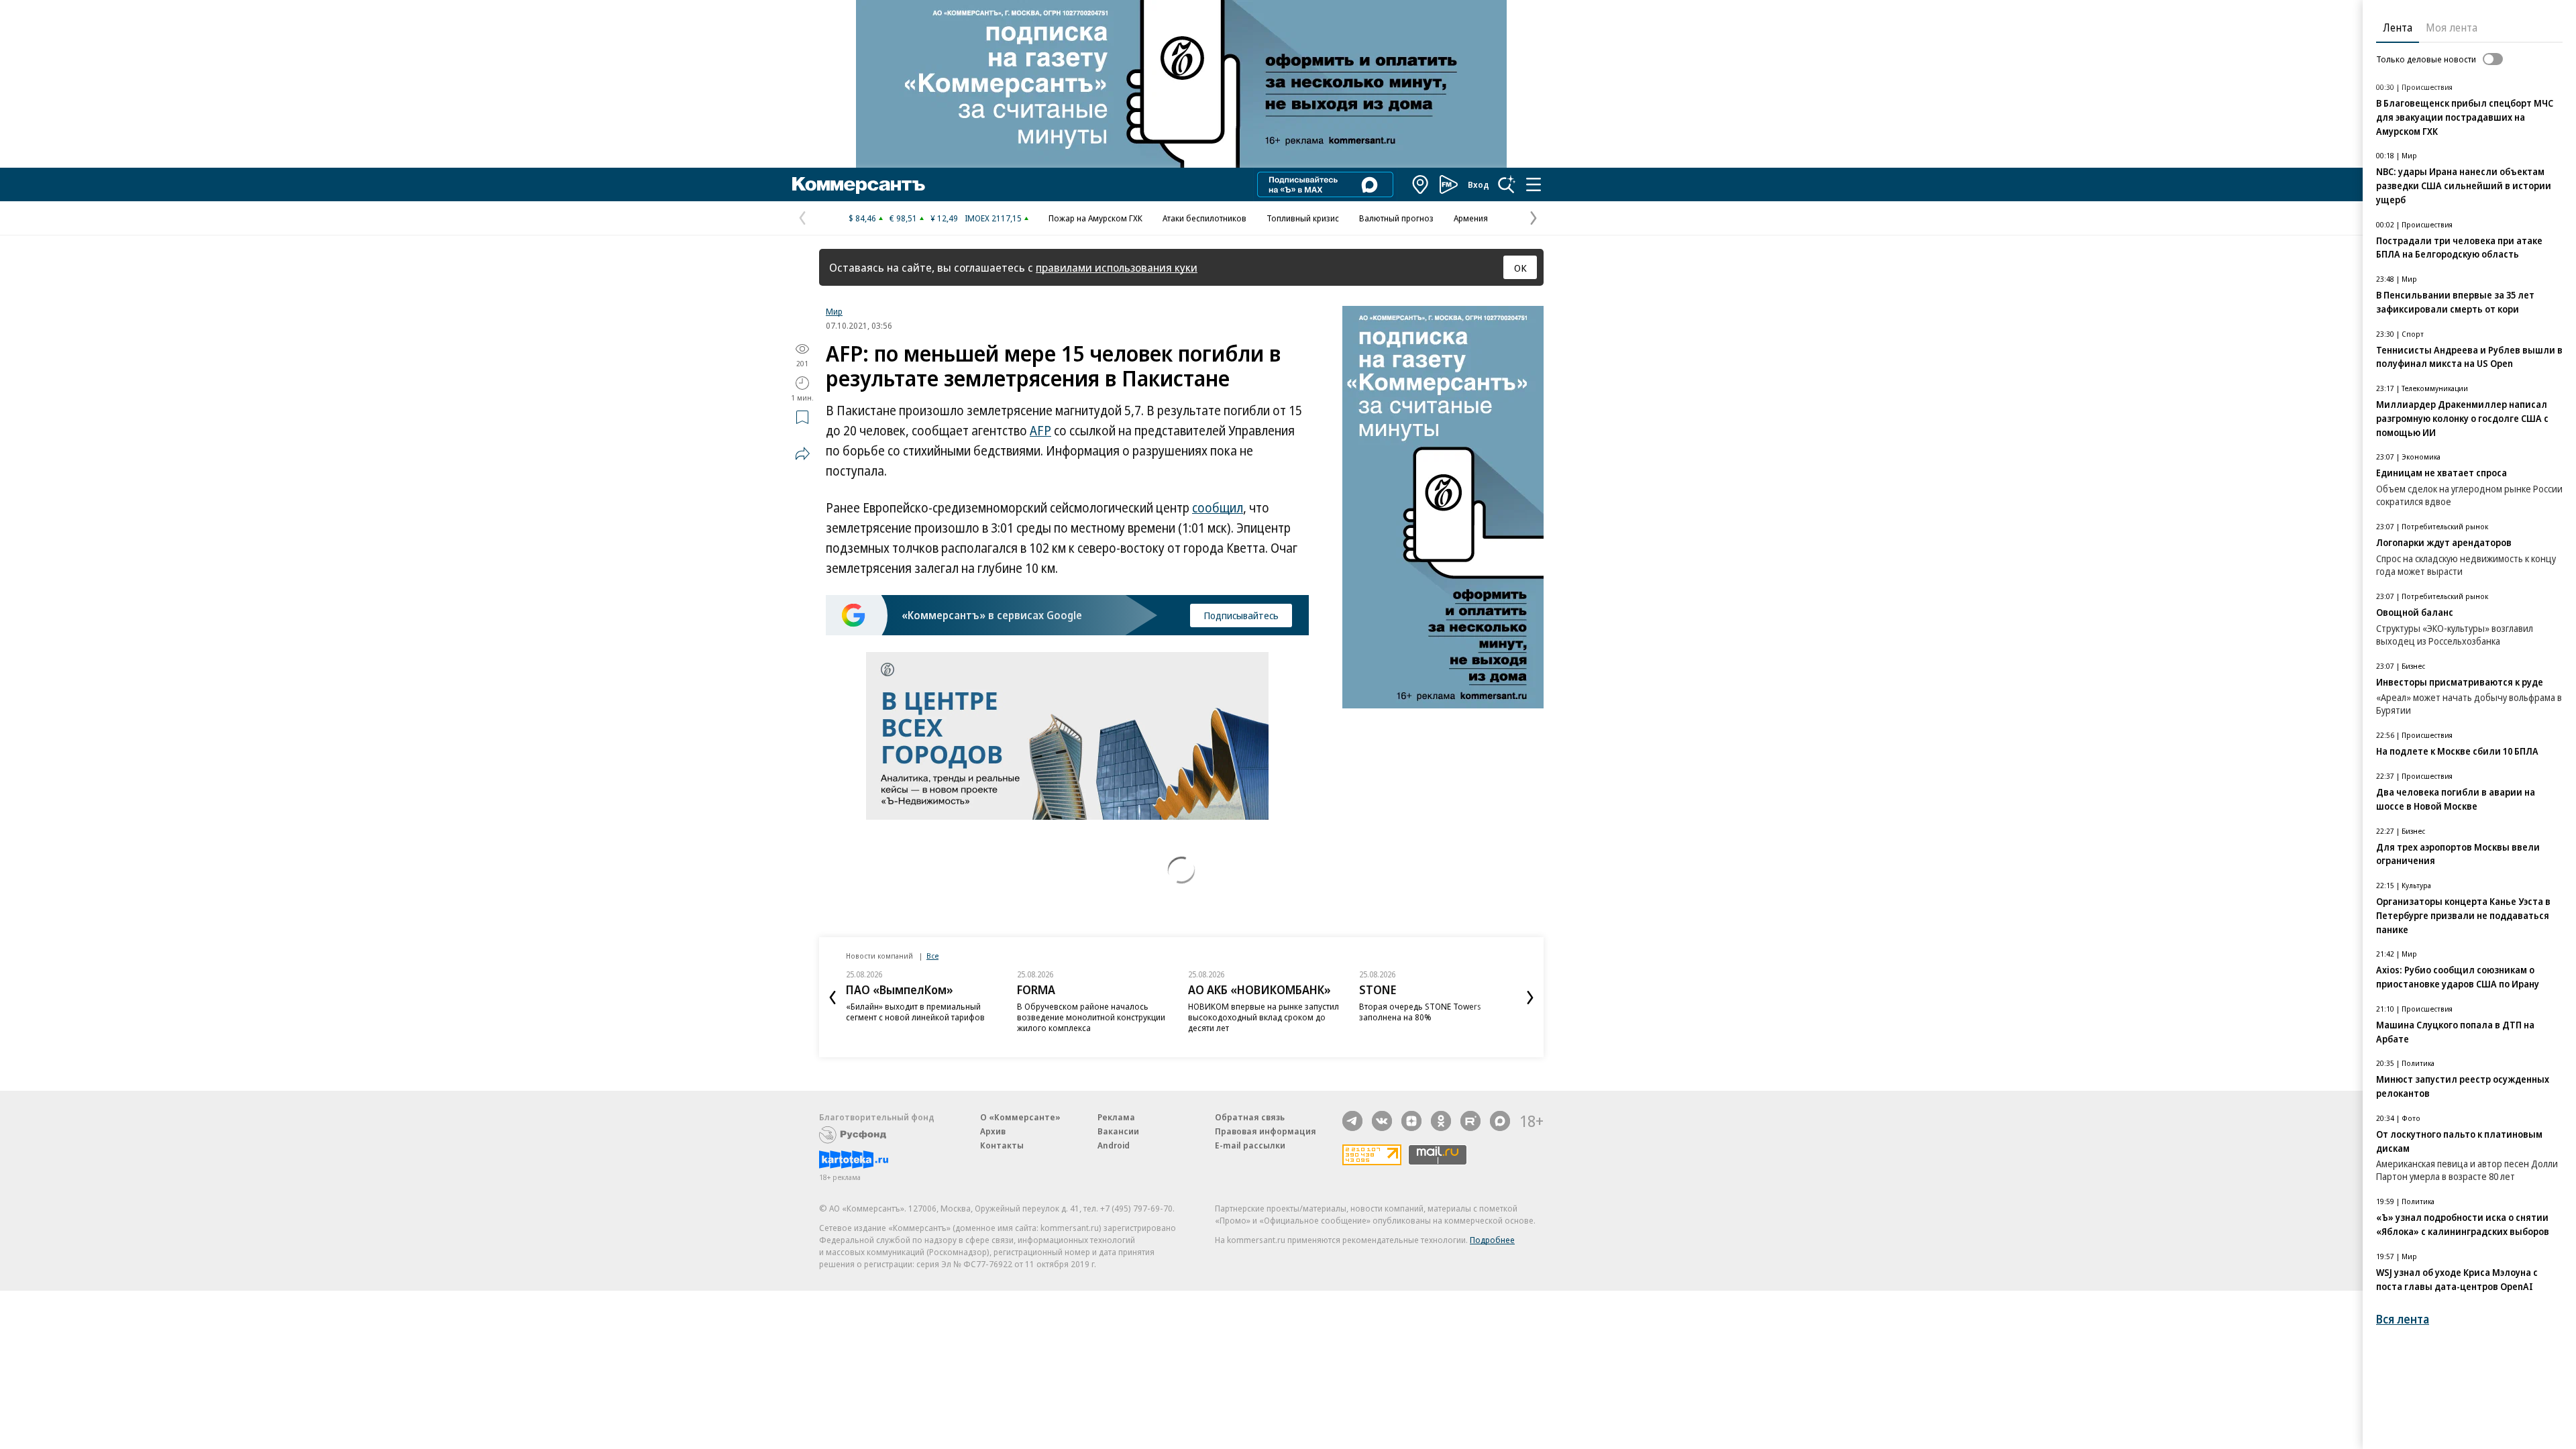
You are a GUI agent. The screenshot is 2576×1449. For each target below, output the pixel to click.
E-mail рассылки (1250, 1145)
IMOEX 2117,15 (993, 218)
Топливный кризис (1303, 218)
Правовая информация (1266, 1131)
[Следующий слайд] (1530, 998)
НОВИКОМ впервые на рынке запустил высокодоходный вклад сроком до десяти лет (1264, 1017)
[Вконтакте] (1382, 1121)
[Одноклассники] (1441, 1121)
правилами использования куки (1117, 267)
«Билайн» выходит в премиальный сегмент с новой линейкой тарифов (915, 1012)
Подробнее (1492, 1240)
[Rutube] (1470, 1121)
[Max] (1500, 1121)
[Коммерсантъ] (859, 184)
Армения (1471, 218)
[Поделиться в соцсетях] (802, 453)
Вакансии (1118, 1131)
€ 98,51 (903, 218)
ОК (1520, 268)
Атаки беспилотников (1204, 218)
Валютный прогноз (1396, 218)
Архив (993, 1131)
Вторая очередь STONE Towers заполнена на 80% (1420, 1012)
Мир (834, 311)
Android (1114, 1145)
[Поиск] (1507, 184)
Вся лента (2403, 1319)
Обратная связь (1250, 1117)
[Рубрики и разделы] (1534, 184)
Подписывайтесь (1241, 615)
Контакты (1002, 1145)
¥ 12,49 (944, 218)
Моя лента (2452, 28)
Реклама (1116, 1117)
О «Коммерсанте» (1020, 1117)
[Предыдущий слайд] (833, 998)
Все (932, 956)
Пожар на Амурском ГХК (1095, 218)
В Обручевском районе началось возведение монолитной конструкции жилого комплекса (1091, 1017)
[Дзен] (1411, 1121)
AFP (1040, 431)
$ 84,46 (862, 218)
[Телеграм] (1352, 1121)
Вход (1479, 184)
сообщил (1218, 508)
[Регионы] (1421, 184)
